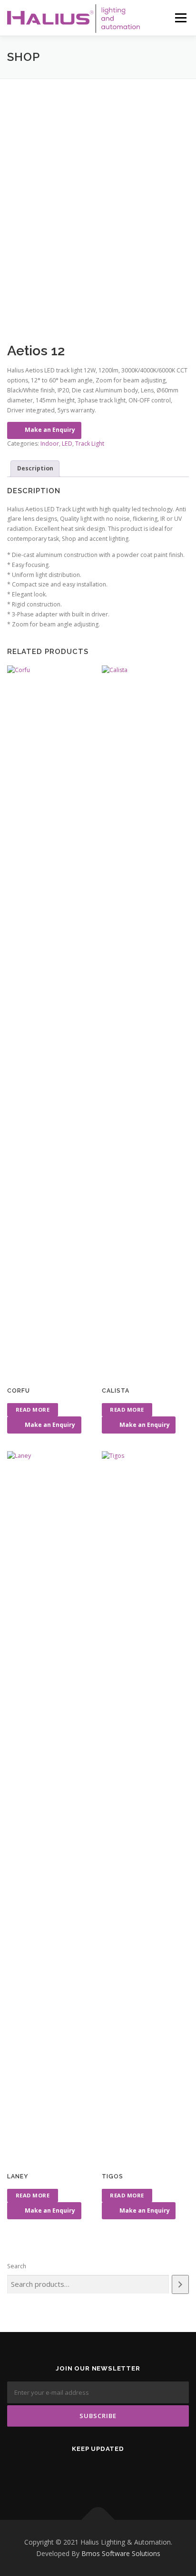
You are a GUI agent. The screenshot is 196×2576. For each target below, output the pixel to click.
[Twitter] (63, 2474)
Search (17, 2266)
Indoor (50, 444)
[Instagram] (133, 2474)
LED (67, 444)
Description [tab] (35, 468)
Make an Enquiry (50, 430)
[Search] (180, 2284)
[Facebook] (86, 2474)
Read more (33, 1410)
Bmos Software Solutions (121, 2553)
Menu (180, 18)
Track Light (90, 444)
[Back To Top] (98, 2520)
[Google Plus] (110, 2474)
